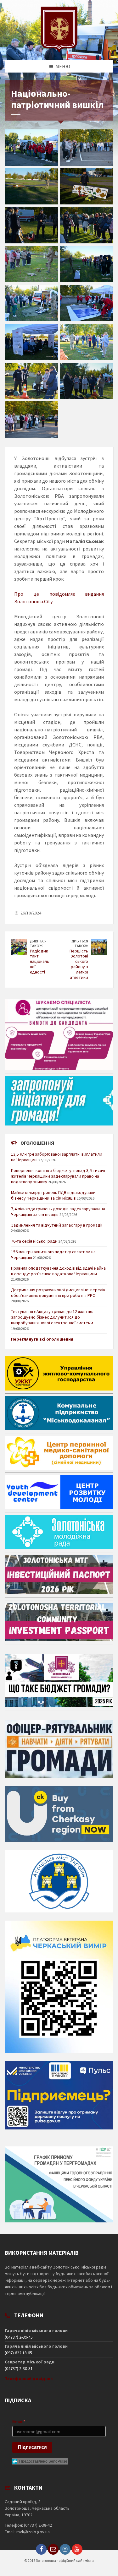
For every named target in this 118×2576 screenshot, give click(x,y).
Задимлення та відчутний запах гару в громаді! (57, 1225)
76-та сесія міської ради (34, 1241)
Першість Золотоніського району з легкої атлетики (79, 964)
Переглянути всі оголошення (42, 1339)
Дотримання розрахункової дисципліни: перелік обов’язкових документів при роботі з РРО (58, 1293)
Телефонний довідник (29, 2378)
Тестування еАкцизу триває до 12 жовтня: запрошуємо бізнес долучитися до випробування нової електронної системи (52, 1317)
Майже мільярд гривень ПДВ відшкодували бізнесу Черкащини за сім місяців (53, 1195)
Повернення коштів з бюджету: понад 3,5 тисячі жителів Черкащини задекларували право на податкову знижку (58, 1176)
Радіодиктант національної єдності (39, 961)
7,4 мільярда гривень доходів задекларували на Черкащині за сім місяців (58, 1212)
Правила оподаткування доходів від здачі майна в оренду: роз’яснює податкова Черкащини (58, 1271)
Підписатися (32, 2447)
